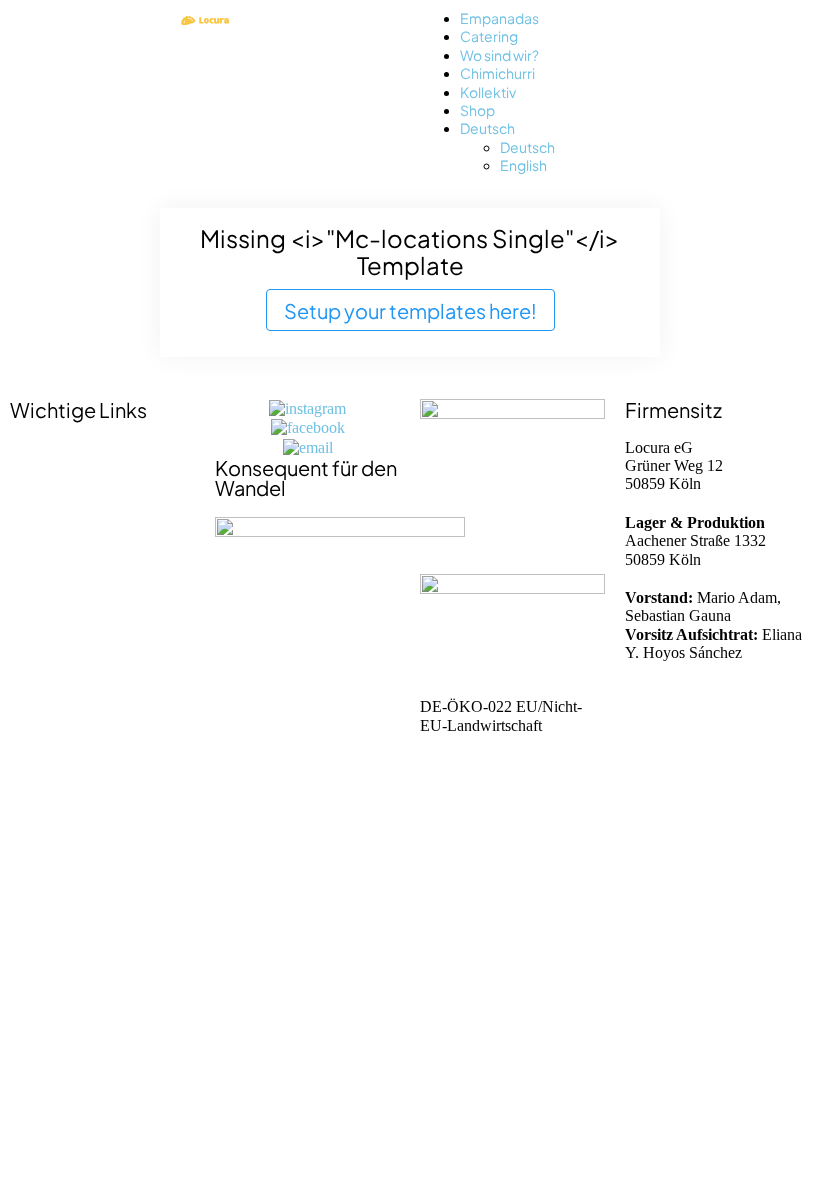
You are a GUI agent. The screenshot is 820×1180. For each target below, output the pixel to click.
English (523, 164)
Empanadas (499, 17)
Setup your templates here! (410, 309)
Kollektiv (488, 91)
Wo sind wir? (499, 54)
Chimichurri (497, 72)
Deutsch (487, 127)
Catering (489, 35)
